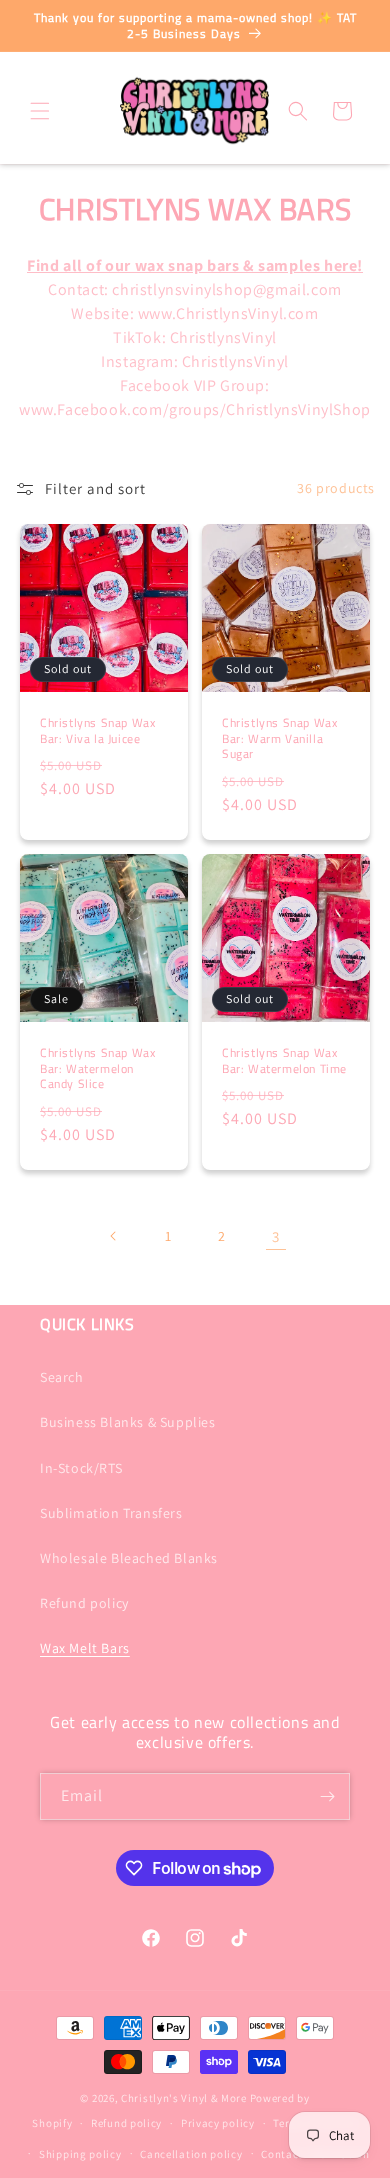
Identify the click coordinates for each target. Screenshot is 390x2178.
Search (62, 1377)
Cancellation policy (191, 2154)
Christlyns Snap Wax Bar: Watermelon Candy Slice (97, 1068)
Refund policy (84, 1603)
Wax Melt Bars (85, 1648)
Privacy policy (218, 2123)
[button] (40, 111)
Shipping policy (80, 2154)
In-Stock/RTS (81, 1468)
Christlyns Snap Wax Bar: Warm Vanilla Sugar (279, 738)
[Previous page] (114, 1236)
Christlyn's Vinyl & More (184, 2098)
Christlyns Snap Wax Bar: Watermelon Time (284, 1060)
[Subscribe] (327, 1796)
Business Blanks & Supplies (128, 1422)
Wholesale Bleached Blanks (129, 1558)
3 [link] (276, 1236)
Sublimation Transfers (111, 1513)
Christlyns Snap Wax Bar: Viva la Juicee (97, 730)
